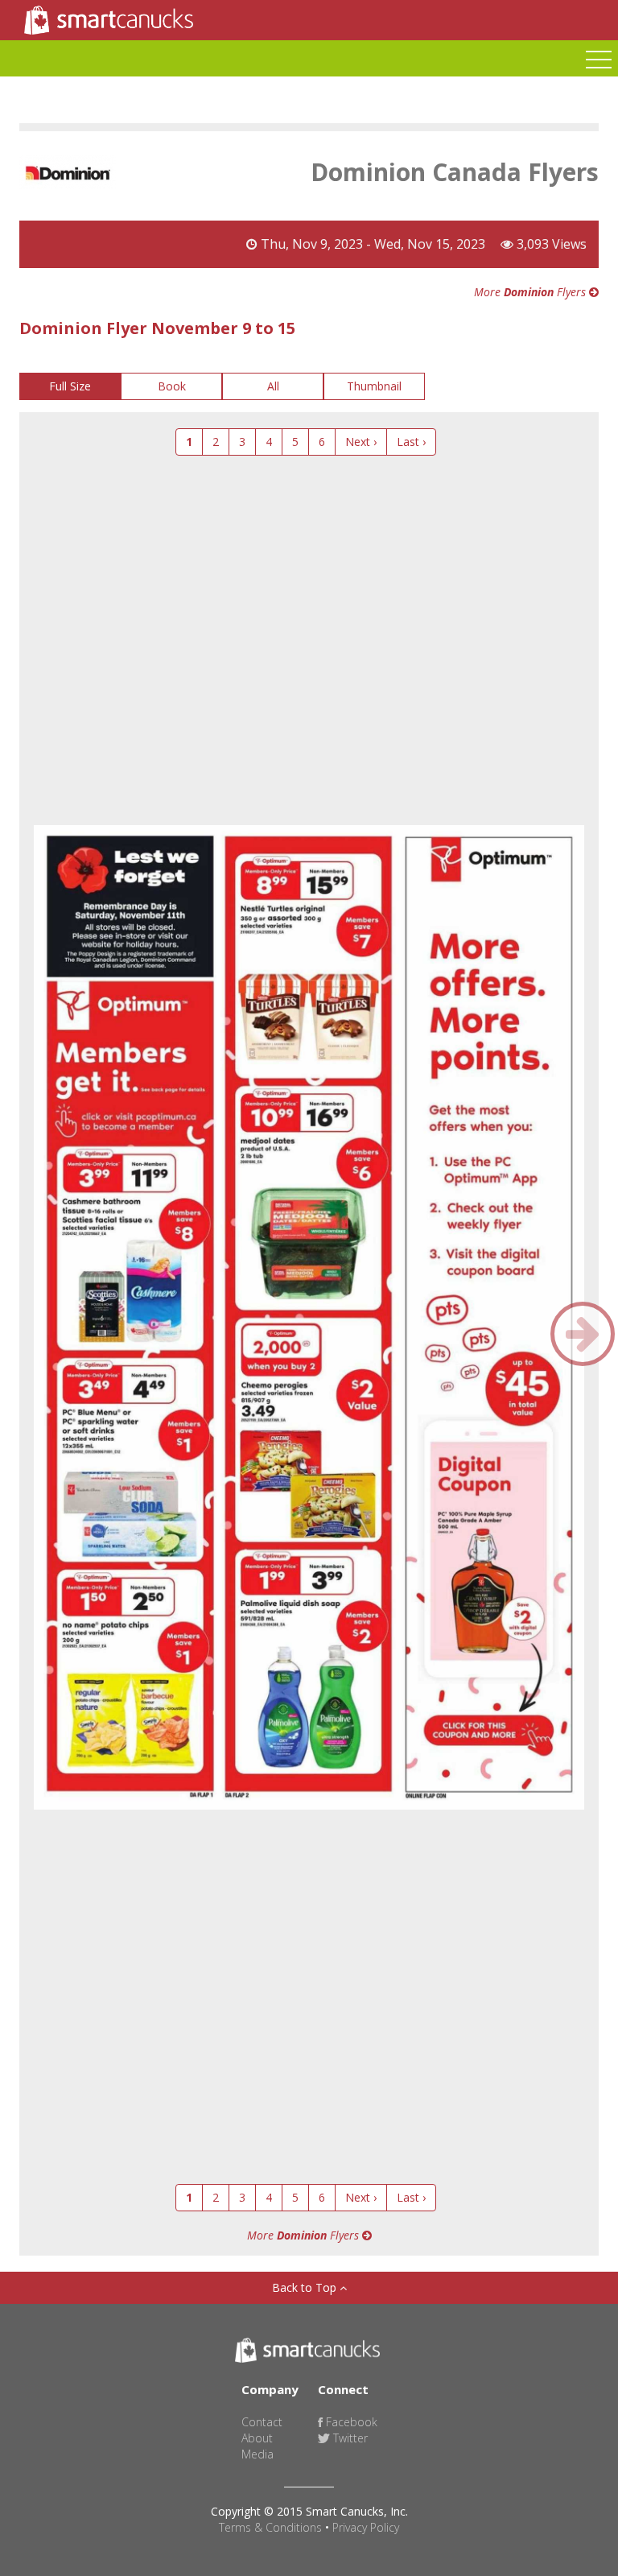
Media (257, 2454)
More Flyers (531, 292)
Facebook (350, 2422)
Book (172, 386)
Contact (262, 2422)
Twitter (349, 2438)
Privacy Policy (366, 2527)
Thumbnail (374, 386)
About (257, 2438)
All (273, 386)
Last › (411, 442)
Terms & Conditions (270, 2527)
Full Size (70, 386)
